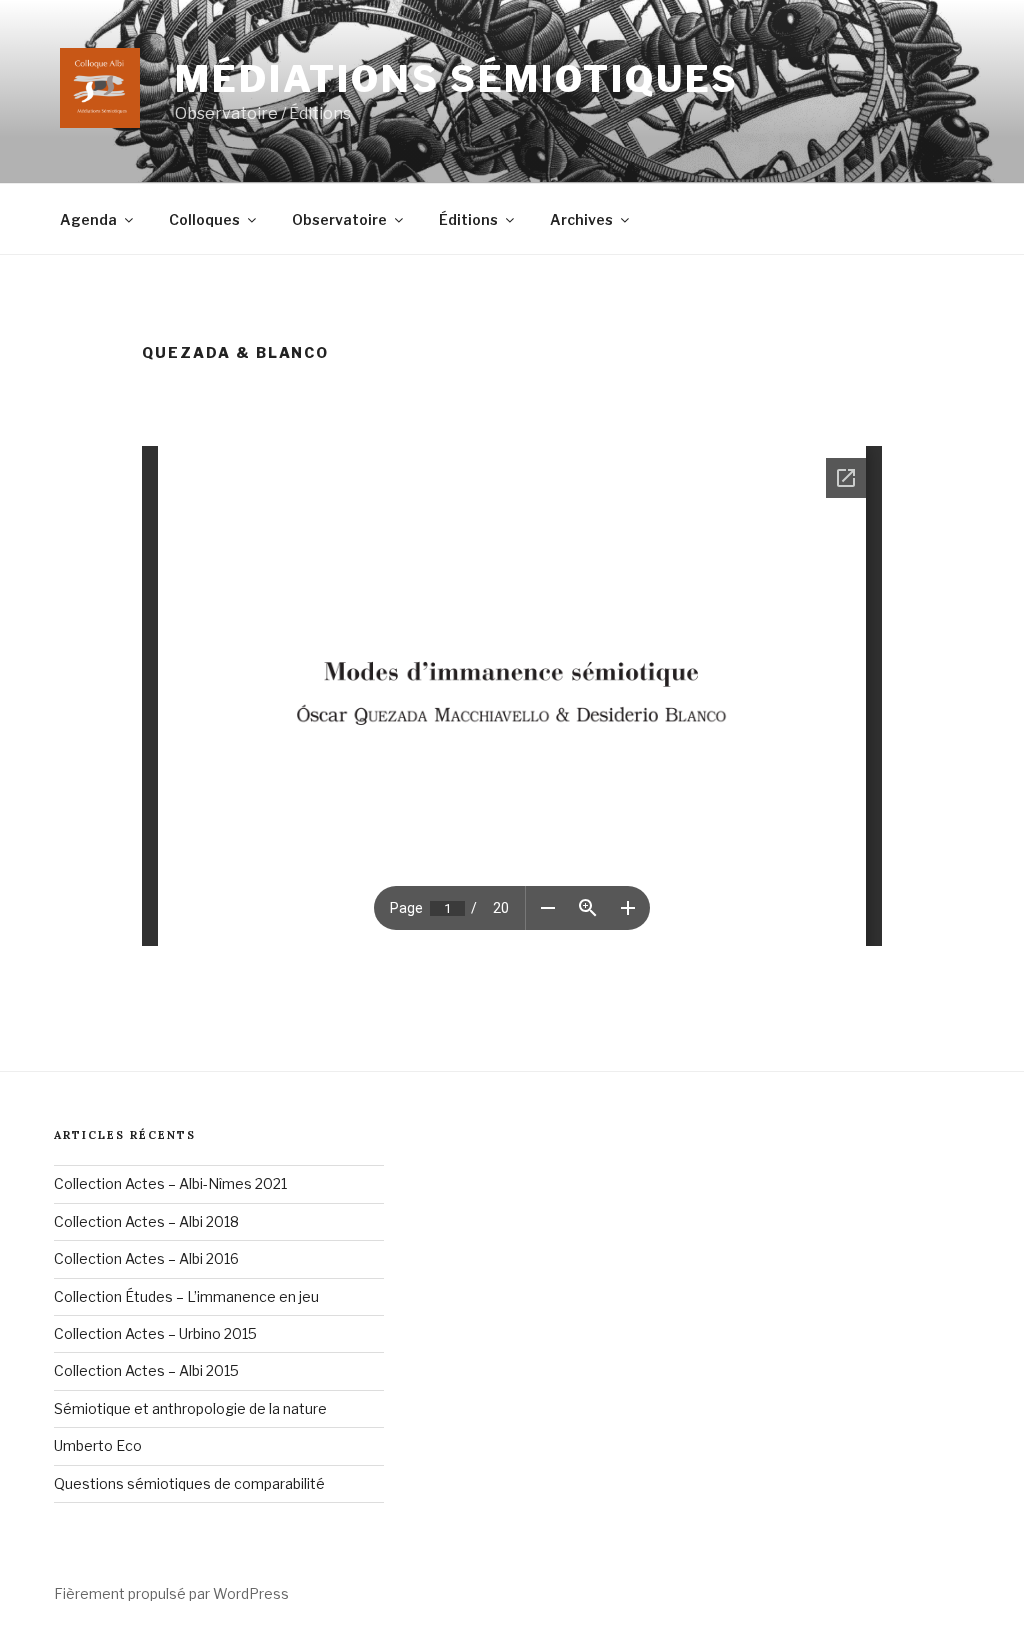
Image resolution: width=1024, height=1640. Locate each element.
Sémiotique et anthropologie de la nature (190, 1408)
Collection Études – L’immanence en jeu (186, 1296)
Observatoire (339, 219)
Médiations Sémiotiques (457, 79)
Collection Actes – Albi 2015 (146, 1370)
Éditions (468, 219)
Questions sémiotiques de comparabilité (189, 1483)
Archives (581, 219)
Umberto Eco (98, 1445)
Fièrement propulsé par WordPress (171, 1593)
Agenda (88, 219)
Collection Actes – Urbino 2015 (155, 1333)
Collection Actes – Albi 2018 (146, 1221)
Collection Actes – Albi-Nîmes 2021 (170, 1183)
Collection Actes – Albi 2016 (146, 1258)
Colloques (204, 219)
